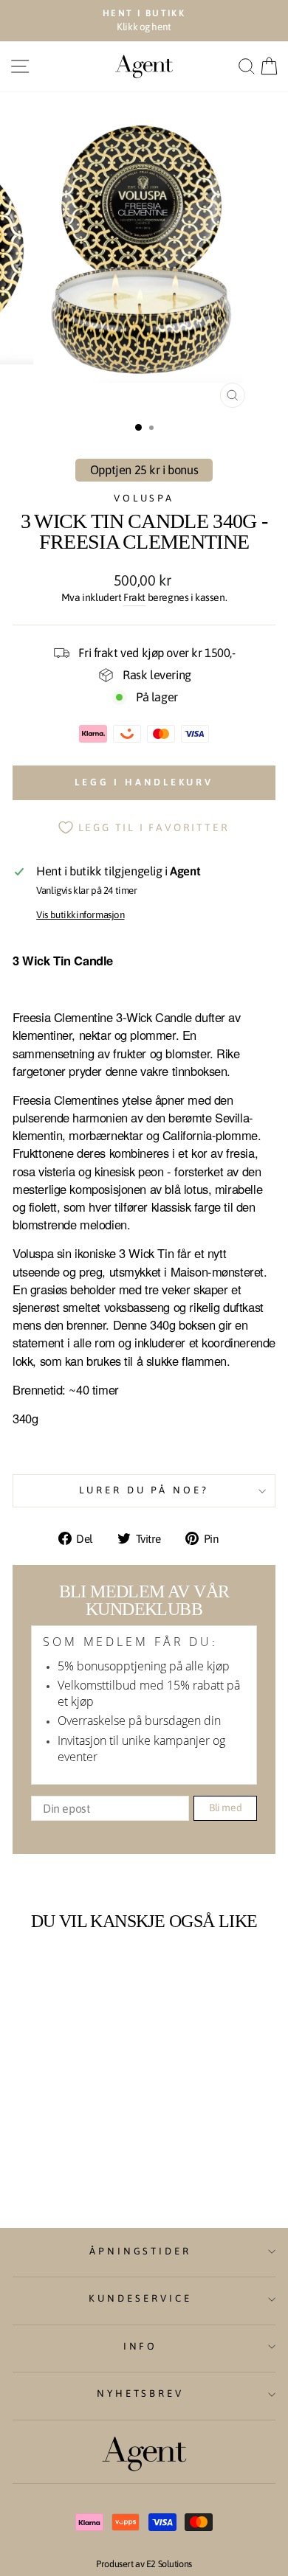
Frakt (134, 597)
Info (141, 2346)
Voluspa (144, 498)
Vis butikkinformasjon (80, 915)
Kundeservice (140, 2298)
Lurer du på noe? (144, 1490)
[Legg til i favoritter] (97, 1968)
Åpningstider (141, 2251)
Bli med (226, 1808)
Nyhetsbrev (141, 2393)
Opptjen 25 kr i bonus (144, 470)
